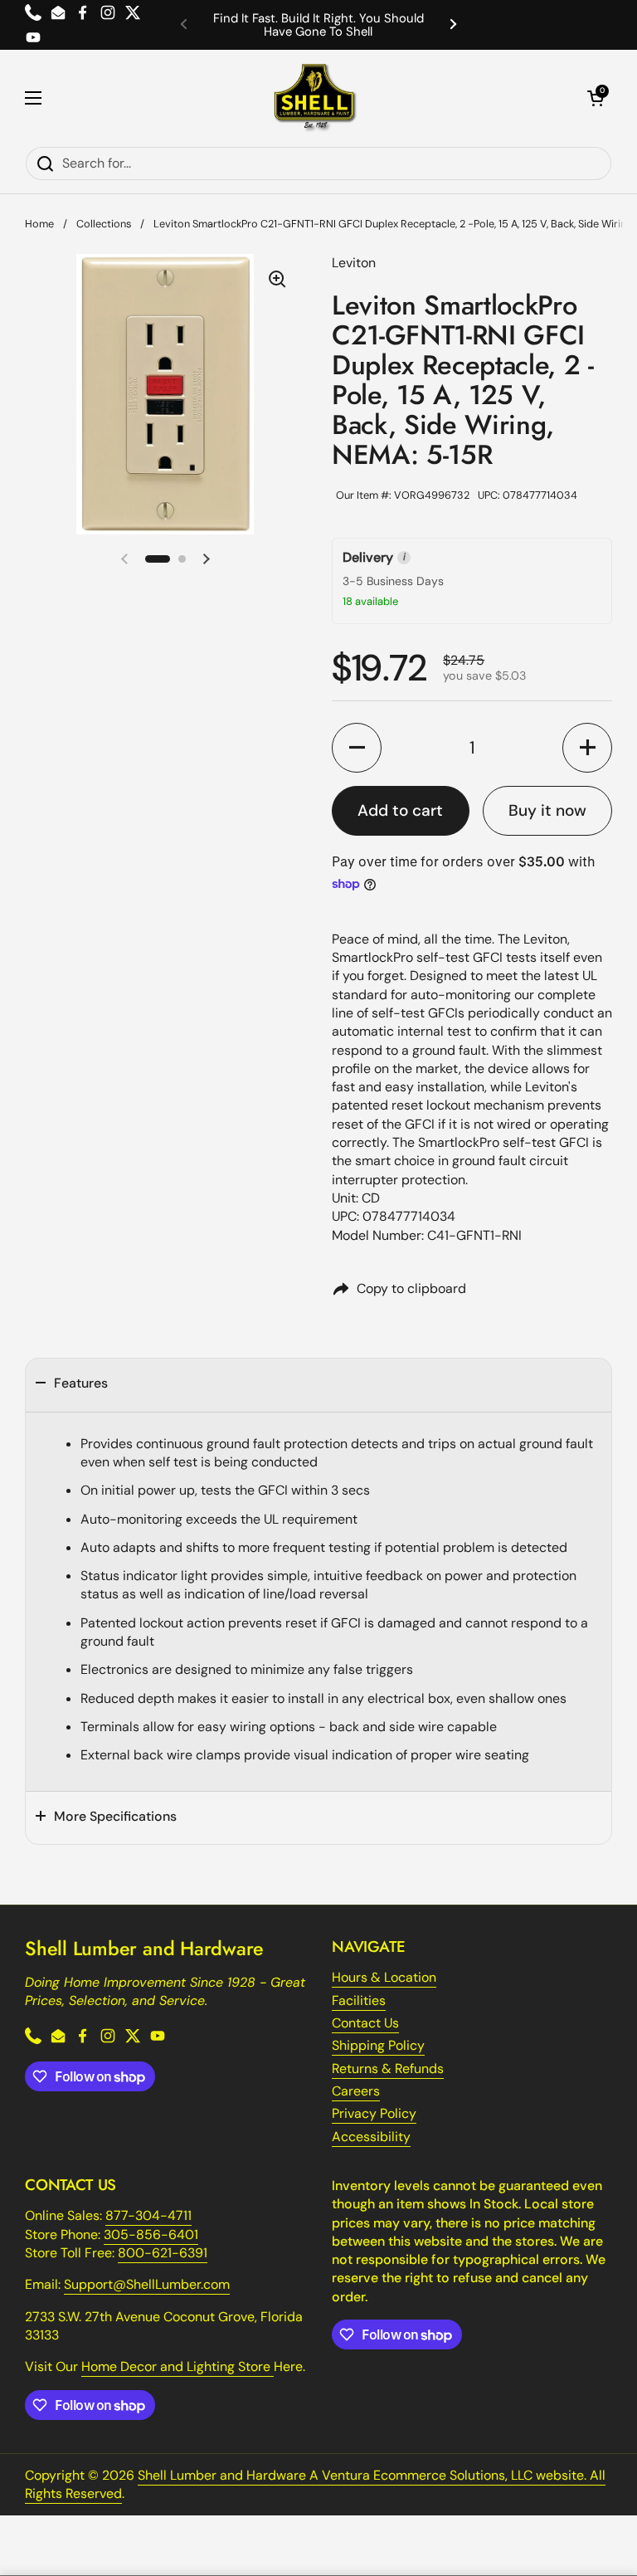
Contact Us (365, 2023)
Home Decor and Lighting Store (177, 2366)
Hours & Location (384, 1977)
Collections (104, 224)
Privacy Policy (374, 2113)
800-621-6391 (163, 2253)
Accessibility (371, 2137)
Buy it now (547, 810)
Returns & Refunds (388, 2069)
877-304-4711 (148, 2215)
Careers (356, 2091)
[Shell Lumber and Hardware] (315, 98)
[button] (596, 98)
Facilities (359, 2000)
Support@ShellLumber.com (147, 2284)
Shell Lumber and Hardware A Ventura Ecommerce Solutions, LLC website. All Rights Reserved (315, 2484)
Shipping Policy (378, 2045)
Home (39, 224)
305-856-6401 (151, 2234)
